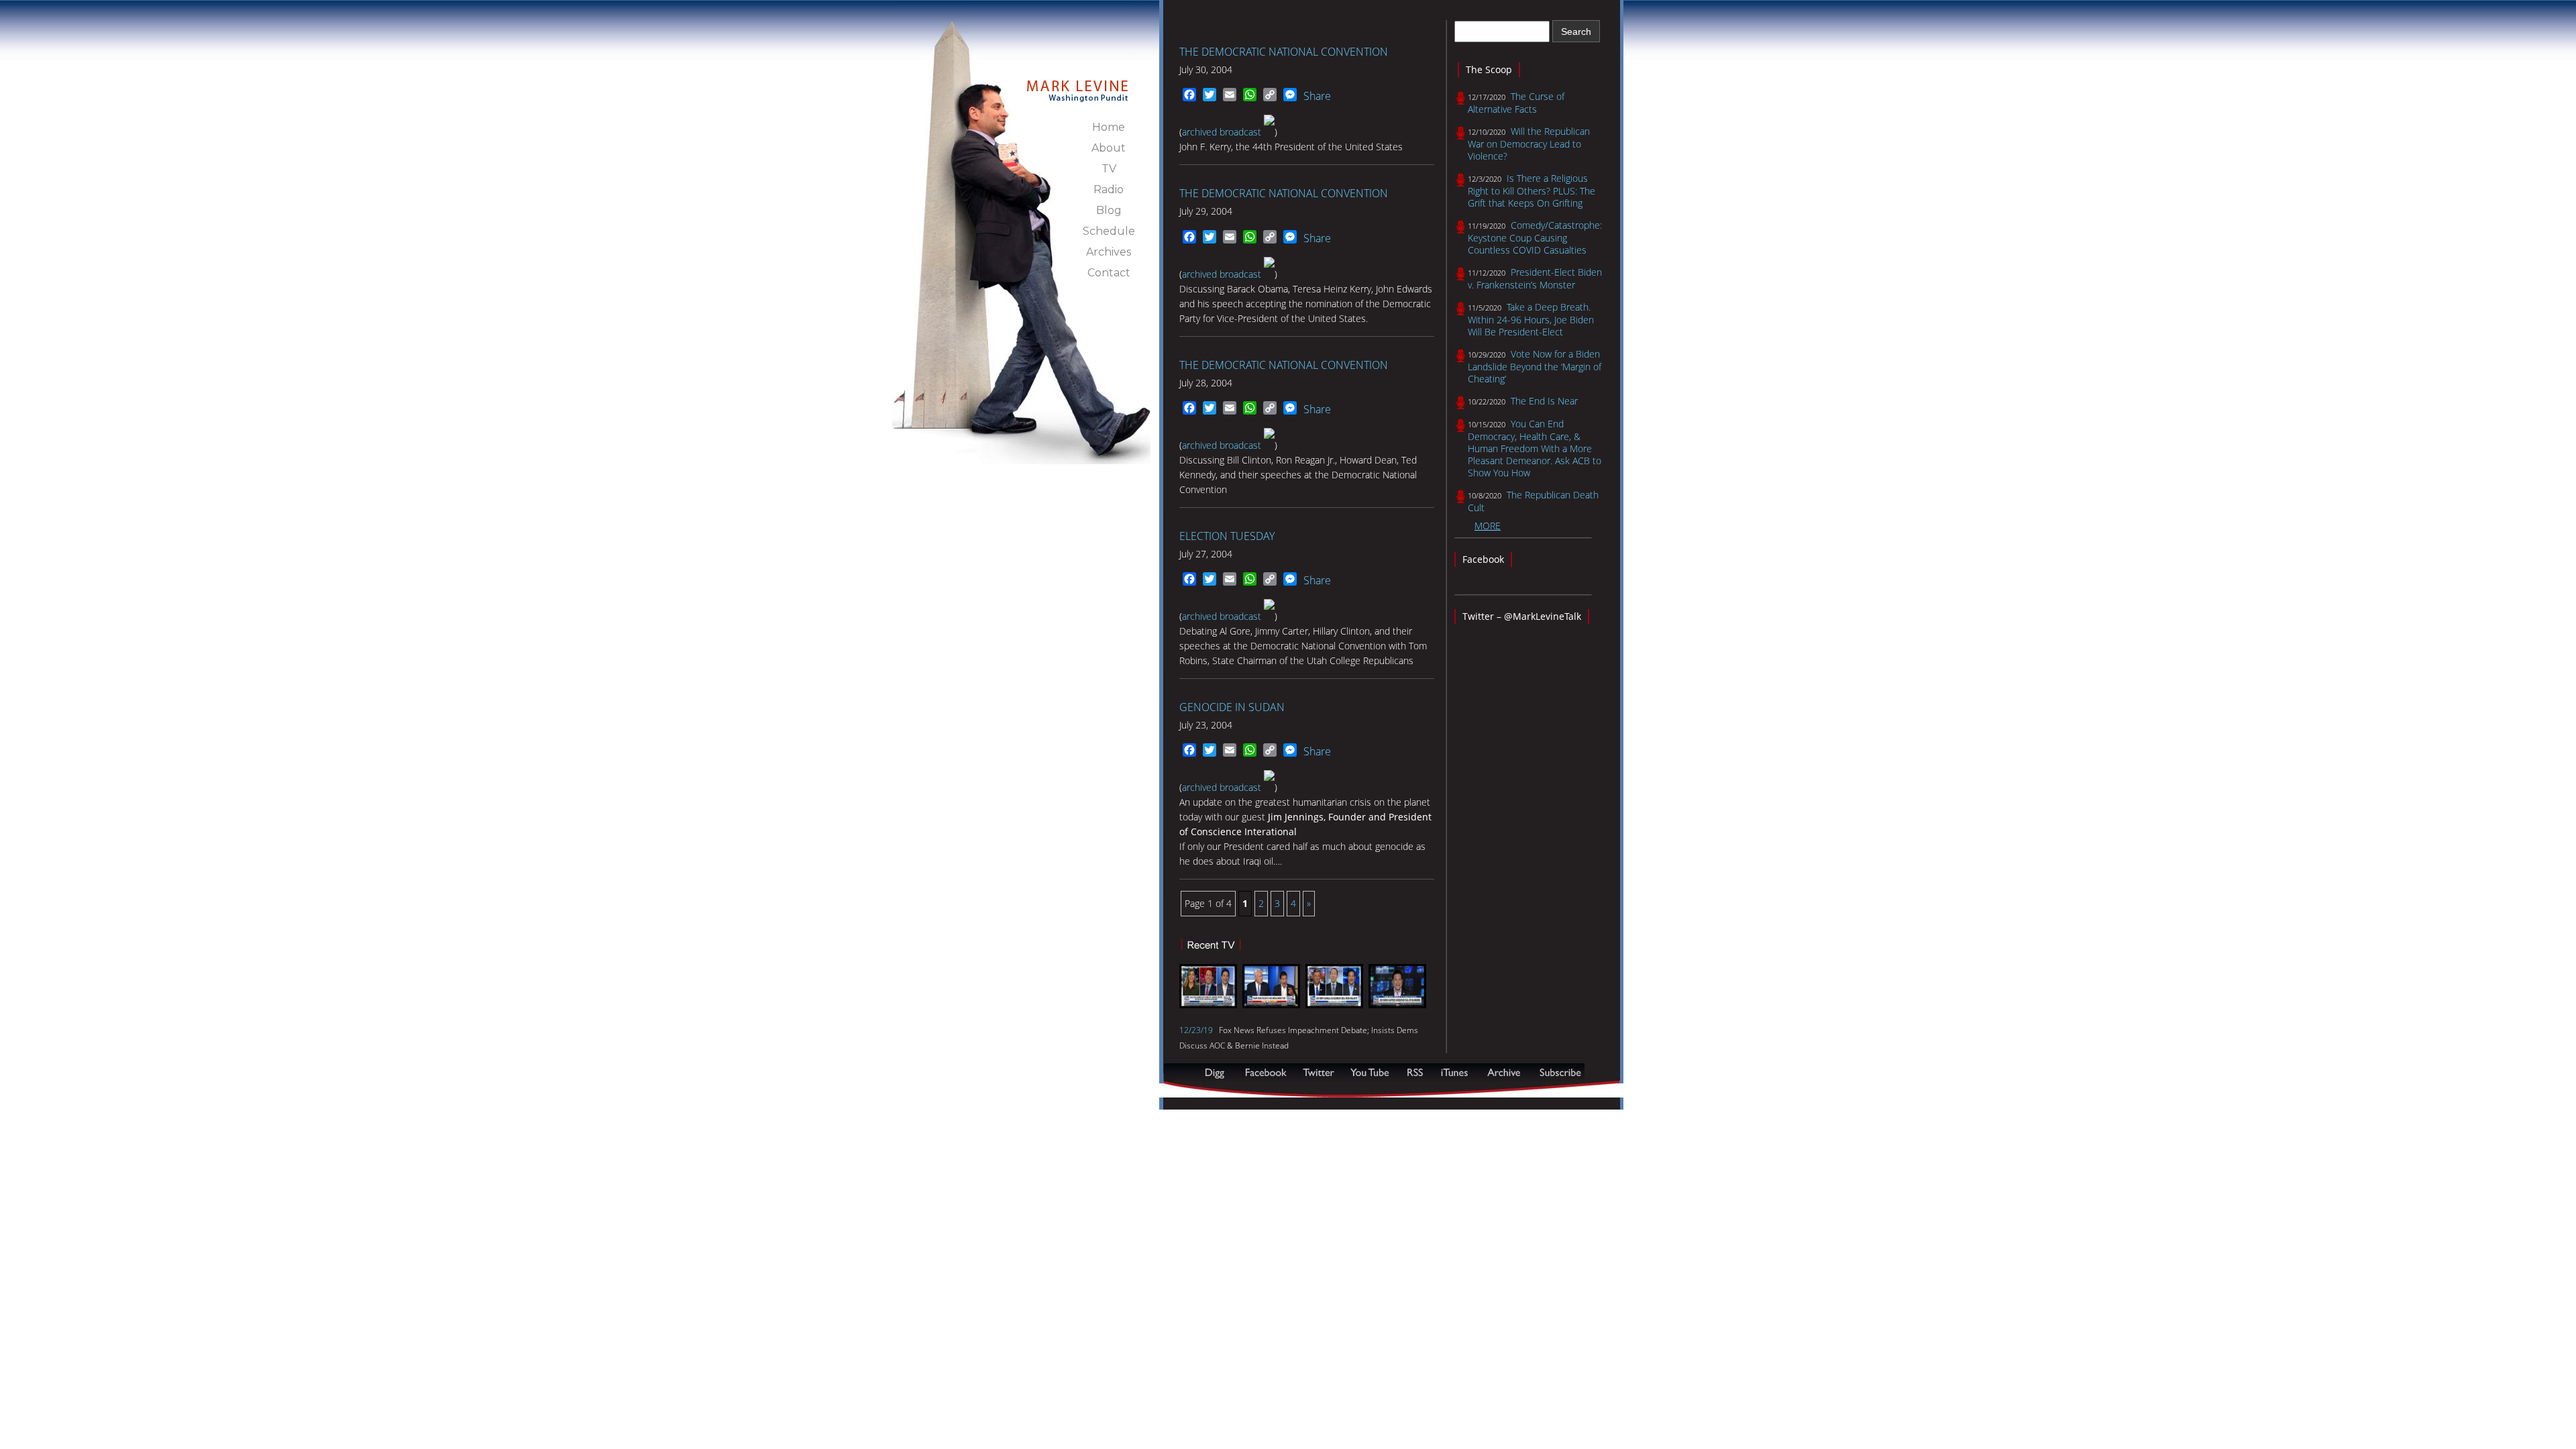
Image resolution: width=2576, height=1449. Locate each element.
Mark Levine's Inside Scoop (1078, 83)
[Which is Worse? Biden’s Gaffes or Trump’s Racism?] (1334, 1005)
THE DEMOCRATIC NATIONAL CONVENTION (1284, 52)
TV (1109, 169)
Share (1317, 96)
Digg (1218, 1072)
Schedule (1109, 231)
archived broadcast (1223, 132)
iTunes (1454, 1072)
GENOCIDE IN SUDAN (1232, 707)
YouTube (1371, 1072)
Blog (1109, 210)
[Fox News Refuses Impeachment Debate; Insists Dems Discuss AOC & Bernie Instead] (1208, 1005)
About (1109, 148)
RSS (1415, 1072)
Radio (1109, 190)
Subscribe (1229, 1090)
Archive (1503, 1072)
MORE (1488, 526)
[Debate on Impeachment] (1271, 1005)
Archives (1109, 252)
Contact (1109, 273)
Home (1109, 127)
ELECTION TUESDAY (1227, 536)
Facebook (1483, 559)
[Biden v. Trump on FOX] (1397, 1005)
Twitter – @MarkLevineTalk (1522, 616)
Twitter (1320, 1072)
